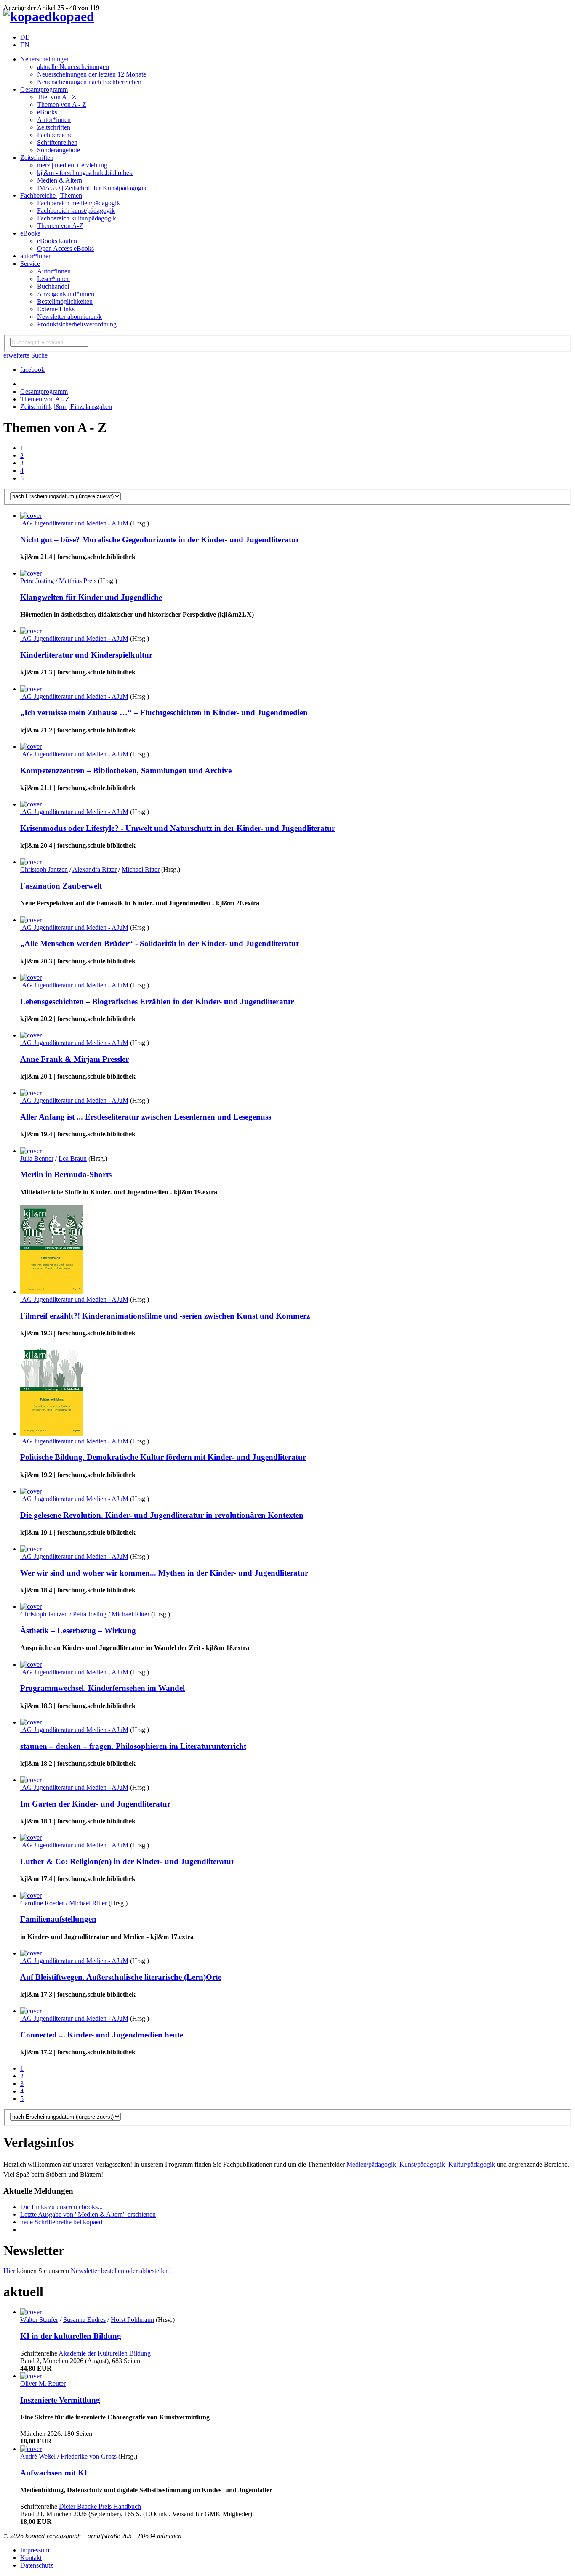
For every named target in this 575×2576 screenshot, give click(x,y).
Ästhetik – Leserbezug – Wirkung (78, 1630)
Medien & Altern (60, 180)
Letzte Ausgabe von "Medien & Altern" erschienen (88, 2214)
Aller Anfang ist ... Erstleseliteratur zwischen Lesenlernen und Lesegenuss (146, 1117)
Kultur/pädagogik (472, 2164)
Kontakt (31, 2558)
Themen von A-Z (60, 226)
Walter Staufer (39, 2320)
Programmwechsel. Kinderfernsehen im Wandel (102, 1688)
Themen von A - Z (62, 105)
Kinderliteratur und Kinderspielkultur (86, 655)
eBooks (47, 112)
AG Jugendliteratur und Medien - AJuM (74, 523)
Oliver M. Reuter (43, 2384)
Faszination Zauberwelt (61, 886)
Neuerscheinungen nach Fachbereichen (89, 82)
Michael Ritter (141, 869)
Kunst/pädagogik (422, 2164)
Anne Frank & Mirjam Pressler (75, 1059)
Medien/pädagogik (371, 2164)
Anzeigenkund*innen (66, 294)
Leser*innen (53, 279)
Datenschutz (37, 2565)
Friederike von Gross (89, 2456)
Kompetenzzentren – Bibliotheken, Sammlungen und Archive (126, 771)
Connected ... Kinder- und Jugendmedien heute (102, 2035)
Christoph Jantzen (44, 869)
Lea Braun (73, 1158)
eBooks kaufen (57, 241)
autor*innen (36, 256)
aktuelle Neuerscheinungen (73, 67)
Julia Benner (37, 1158)
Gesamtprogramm (44, 89)
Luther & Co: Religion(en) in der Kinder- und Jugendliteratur (127, 1861)
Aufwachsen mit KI (54, 2473)
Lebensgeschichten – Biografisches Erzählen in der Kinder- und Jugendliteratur (157, 1001)
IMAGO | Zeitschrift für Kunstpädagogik (92, 188)
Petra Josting (37, 581)
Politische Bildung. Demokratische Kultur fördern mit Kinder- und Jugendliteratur (163, 1457)
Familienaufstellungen (58, 1919)
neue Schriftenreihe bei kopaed (61, 2222)
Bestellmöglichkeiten (65, 301)
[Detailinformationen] (31, 516)
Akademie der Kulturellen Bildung (105, 2353)
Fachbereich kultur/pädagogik (77, 218)
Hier (9, 2271)
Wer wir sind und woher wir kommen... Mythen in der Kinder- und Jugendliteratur (164, 1573)
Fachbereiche (55, 135)
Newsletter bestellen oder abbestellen (120, 2271)
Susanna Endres (84, 2320)
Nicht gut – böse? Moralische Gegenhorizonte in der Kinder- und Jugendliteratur (160, 540)
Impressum (35, 2550)
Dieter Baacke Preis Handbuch (100, 2506)
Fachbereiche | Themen (51, 195)
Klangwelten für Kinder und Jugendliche (91, 597)
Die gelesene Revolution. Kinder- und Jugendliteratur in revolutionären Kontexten (162, 1515)
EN (25, 45)
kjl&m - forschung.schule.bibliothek (85, 173)
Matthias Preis (78, 581)
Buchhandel (53, 286)
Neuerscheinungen (45, 59)
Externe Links (56, 309)
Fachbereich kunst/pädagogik (76, 211)
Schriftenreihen (57, 142)
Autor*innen (54, 120)
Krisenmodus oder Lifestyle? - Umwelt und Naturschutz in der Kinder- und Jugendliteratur (178, 828)
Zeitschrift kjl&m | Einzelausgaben (66, 407)
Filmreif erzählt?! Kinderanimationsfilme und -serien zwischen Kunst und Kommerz (165, 1316)
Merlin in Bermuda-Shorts (66, 1174)
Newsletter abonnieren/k (69, 317)
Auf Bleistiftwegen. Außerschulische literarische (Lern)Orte (121, 1977)
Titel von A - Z (57, 97)
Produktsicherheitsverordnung (77, 324)
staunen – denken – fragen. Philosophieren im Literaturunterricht (133, 1746)
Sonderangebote (59, 150)
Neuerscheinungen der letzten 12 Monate (92, 74)
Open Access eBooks (65, 248)
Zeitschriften (54, 127)
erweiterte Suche (25, 355)
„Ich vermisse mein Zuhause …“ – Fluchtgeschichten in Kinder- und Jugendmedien (164, 712)
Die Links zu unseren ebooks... (61, 2207)
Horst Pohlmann (132, 2320)
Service (30, 264)
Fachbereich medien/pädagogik (79, 203)
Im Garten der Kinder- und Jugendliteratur (95, 1804)
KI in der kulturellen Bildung (71, 2336)
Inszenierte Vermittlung (60, 2400)
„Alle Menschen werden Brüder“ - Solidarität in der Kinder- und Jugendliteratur (160, 943)
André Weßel (38, 2456)
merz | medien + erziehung (72, 165)
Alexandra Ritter (95, 869)
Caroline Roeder (42, 1903)
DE (25, 37)
